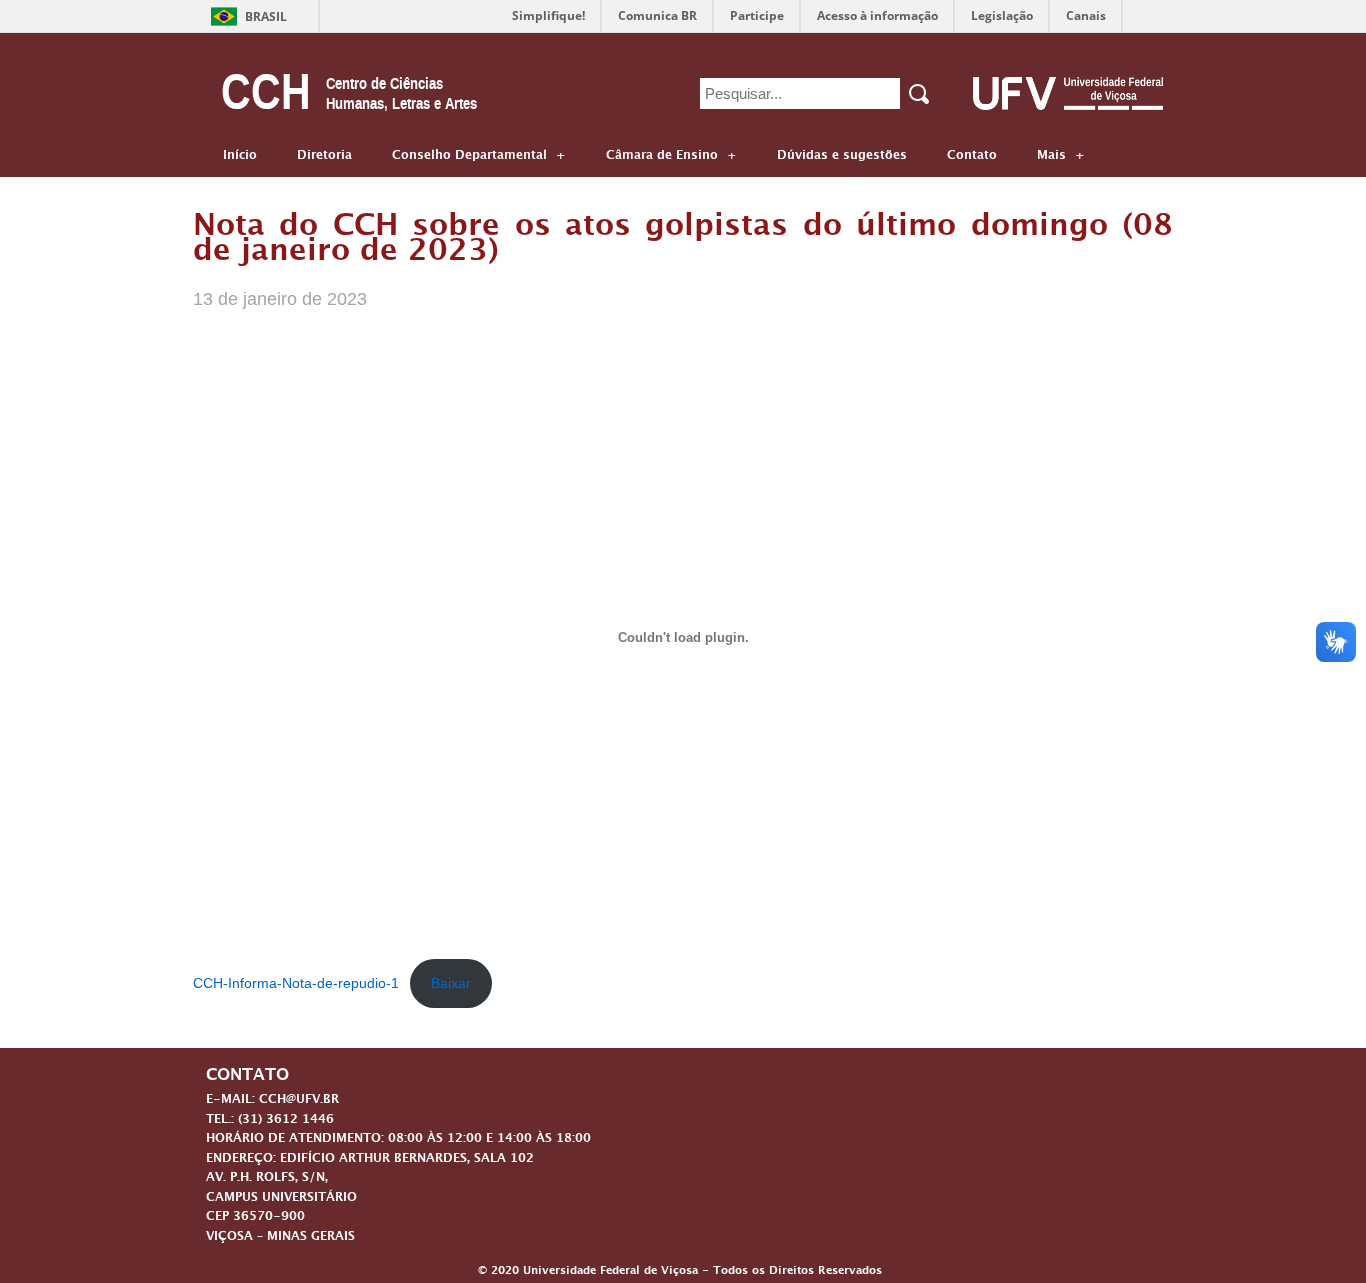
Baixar (451, 983)
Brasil (266, 16)
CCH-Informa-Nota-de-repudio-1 (296, 983)
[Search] (920, 94)
